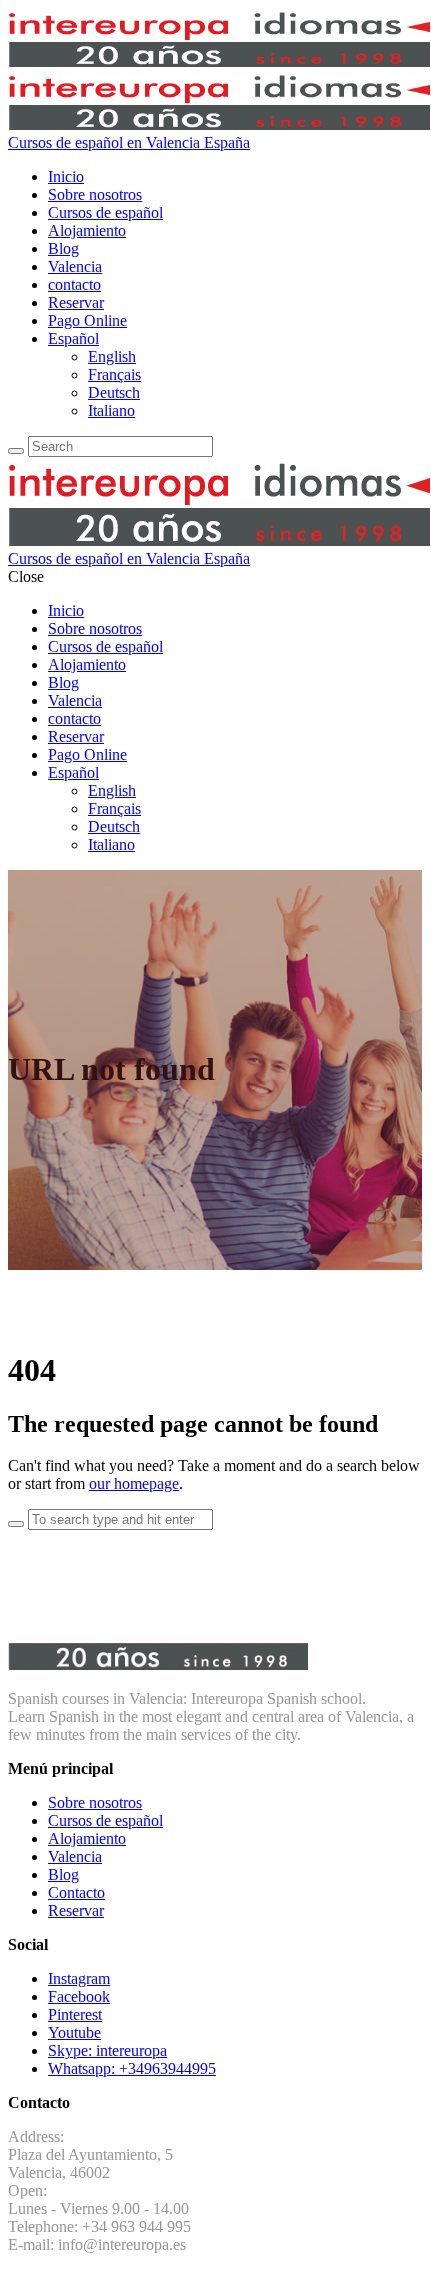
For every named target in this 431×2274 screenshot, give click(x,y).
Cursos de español (105, 1820)
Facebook (79, 1996)
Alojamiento (87, 1838)
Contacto (76, 1892)
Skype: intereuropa (107, 2050)
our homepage (134, 1483)
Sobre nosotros (95, 1802)
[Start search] (16, 1524)
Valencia (75, 1856)
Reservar (76, 1910)
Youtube (74, 2032)
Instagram (79, 1978)
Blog (63, 1874)
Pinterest (75, 2014)
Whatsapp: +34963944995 (132, 2068)
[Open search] (16, 451)
